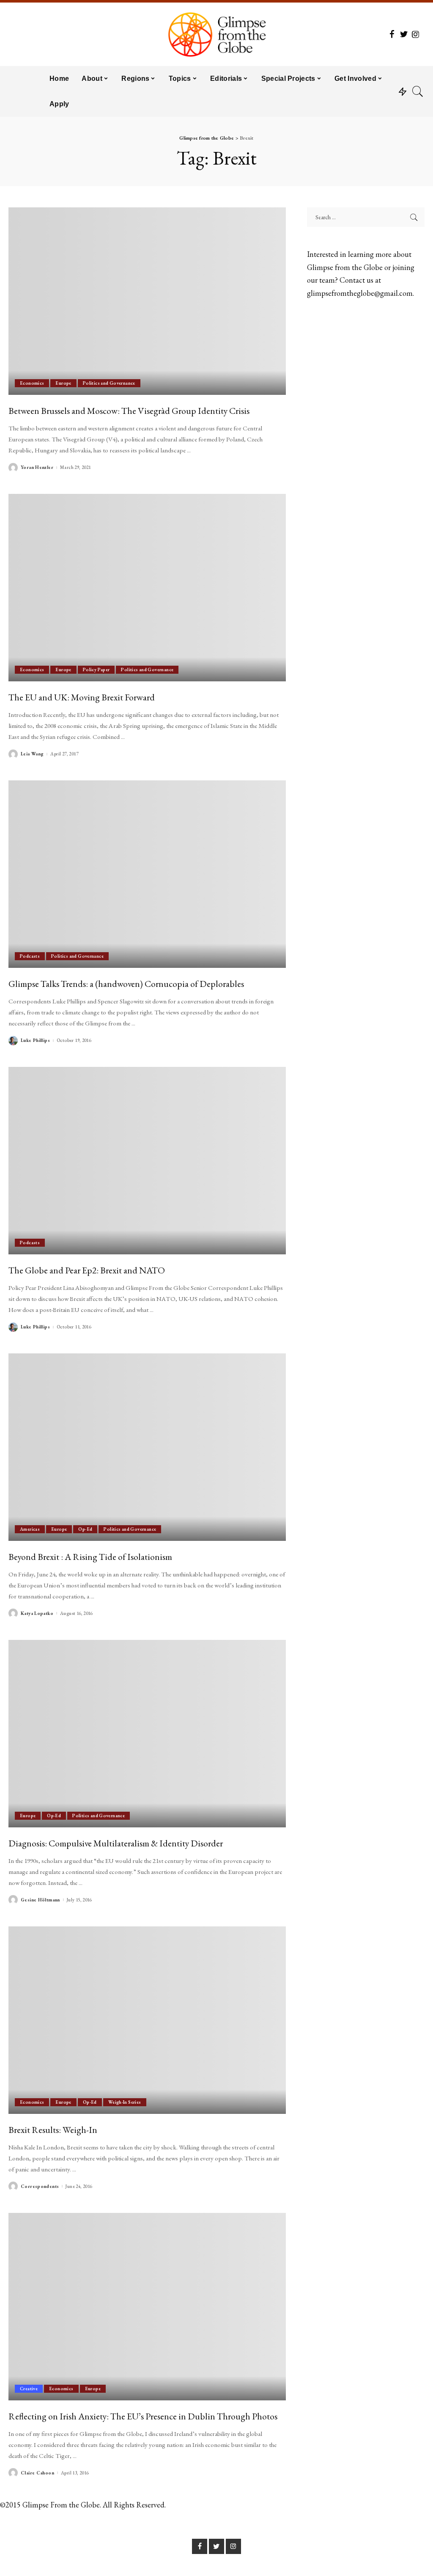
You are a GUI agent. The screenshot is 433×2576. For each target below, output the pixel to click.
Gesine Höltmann (40, 1900)
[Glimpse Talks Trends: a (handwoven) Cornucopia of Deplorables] (147, 874)
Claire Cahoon (37, 2473)
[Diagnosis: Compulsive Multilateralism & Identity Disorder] (147, 1734)
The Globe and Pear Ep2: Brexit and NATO (87, 1270)
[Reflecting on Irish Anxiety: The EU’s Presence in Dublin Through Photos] (147, 2307)
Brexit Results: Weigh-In (53, 2130)
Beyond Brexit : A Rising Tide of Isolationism (90, 1557)
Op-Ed (85, 1529)
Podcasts (30, 956)
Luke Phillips (35, 1040)
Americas (30, 1529)
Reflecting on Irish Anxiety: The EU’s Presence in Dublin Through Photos (143, 2416)
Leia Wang (32, 754)
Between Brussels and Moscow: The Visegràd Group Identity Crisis (129, 411)
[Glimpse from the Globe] (216, 34)
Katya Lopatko (37, 1613)
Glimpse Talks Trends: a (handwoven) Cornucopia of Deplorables (126, 984)
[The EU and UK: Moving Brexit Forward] (147, 588)
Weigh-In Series (125, 2102)
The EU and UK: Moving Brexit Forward (82, 697)
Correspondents (40, 2186)
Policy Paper (96, 669)
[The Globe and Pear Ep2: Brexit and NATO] (147, 1161)
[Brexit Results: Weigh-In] (147, 2020)
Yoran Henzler (37, 467)
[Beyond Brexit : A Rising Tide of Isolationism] (147, 1447)
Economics (32, 383)
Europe (63, 383)
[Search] (418, 91)
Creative (29, 2389)
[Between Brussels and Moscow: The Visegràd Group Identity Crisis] (147, 301)
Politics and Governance (109, 383)
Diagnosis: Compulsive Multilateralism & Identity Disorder (116, 1843)
